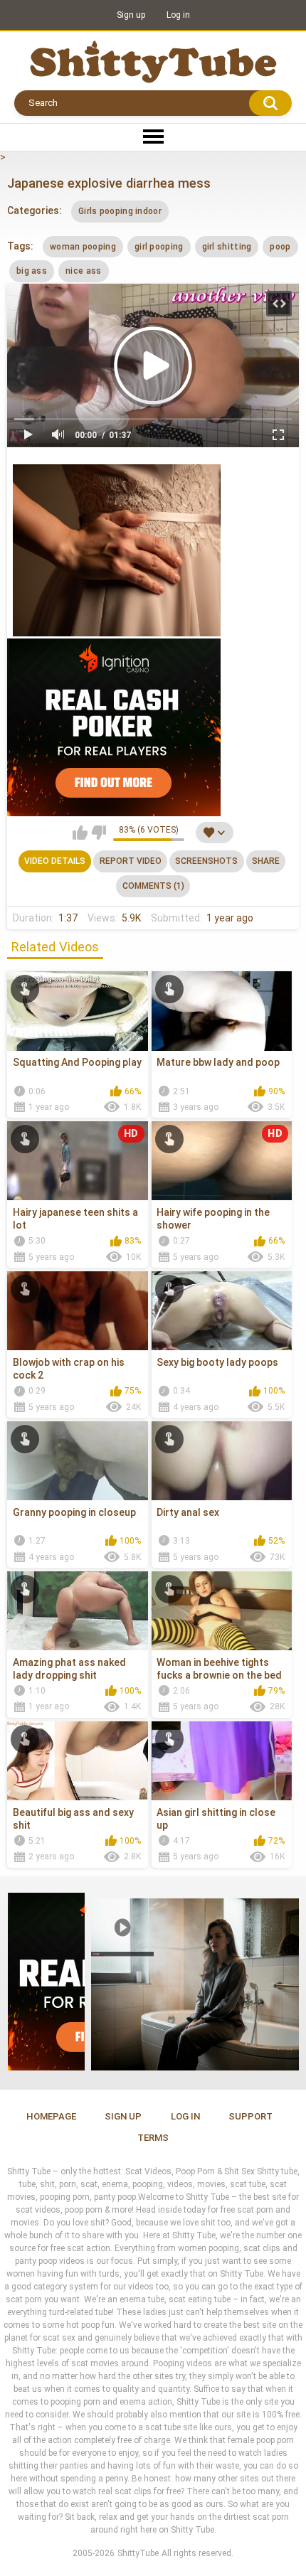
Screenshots (206, 861)
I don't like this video (99, 833)
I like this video (80, 833)
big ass (32, 271)
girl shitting (227, 247)
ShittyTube (138, 2553)
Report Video (131, 861)
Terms (153, 2138)
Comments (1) (153, 886)
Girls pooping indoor (120, 211)
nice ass (83, 271)
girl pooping (159, 247)
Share (266, 861)
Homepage (51, 2116)
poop (280, 247)
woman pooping (83, 247)
